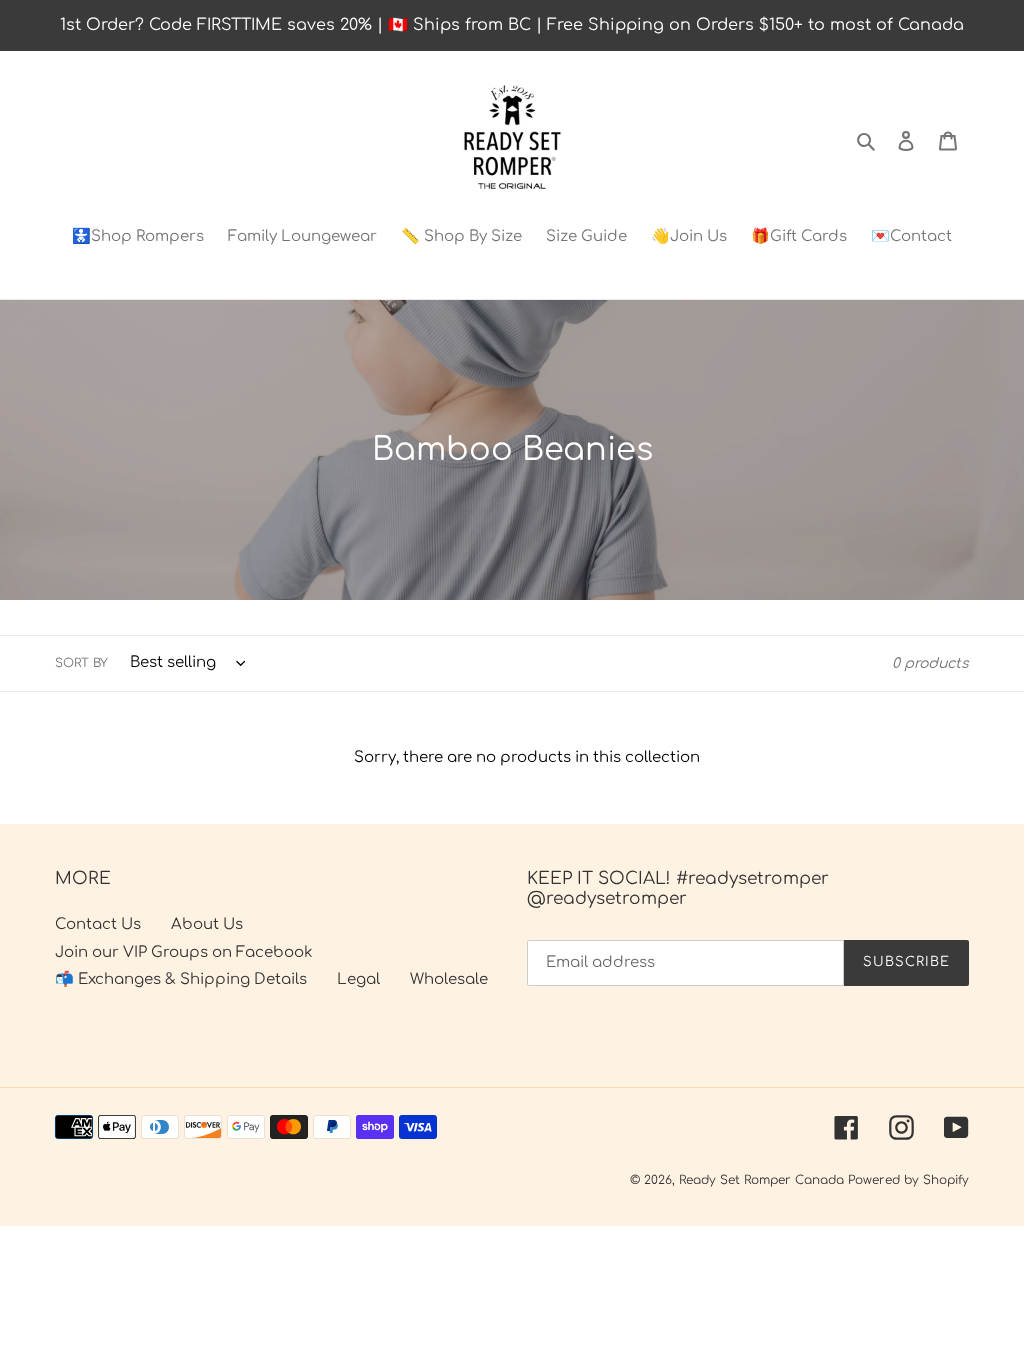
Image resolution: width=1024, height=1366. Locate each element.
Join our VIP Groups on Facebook (184, 952)
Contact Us (98, 924)
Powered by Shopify (908, 1180)
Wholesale (449, 979)
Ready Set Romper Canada (761, 1180)
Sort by (81, 663)
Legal (358, 979)
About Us (207, 924)
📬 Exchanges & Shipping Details (181, 979)
